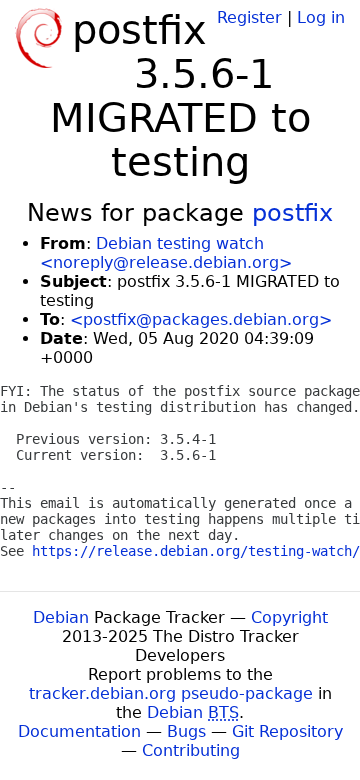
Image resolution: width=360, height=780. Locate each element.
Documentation (79, 731)
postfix (292, 213)
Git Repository (287, 731)
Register (249, 17)
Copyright (289, 617)
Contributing (191, 750)
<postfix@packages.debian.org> (201, 319)
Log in (321, 17)
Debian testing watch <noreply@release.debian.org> (166, 253)
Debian (61, 617)
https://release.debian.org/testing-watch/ (196, 551)
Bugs (186, 731)
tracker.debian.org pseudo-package (171, 693)
